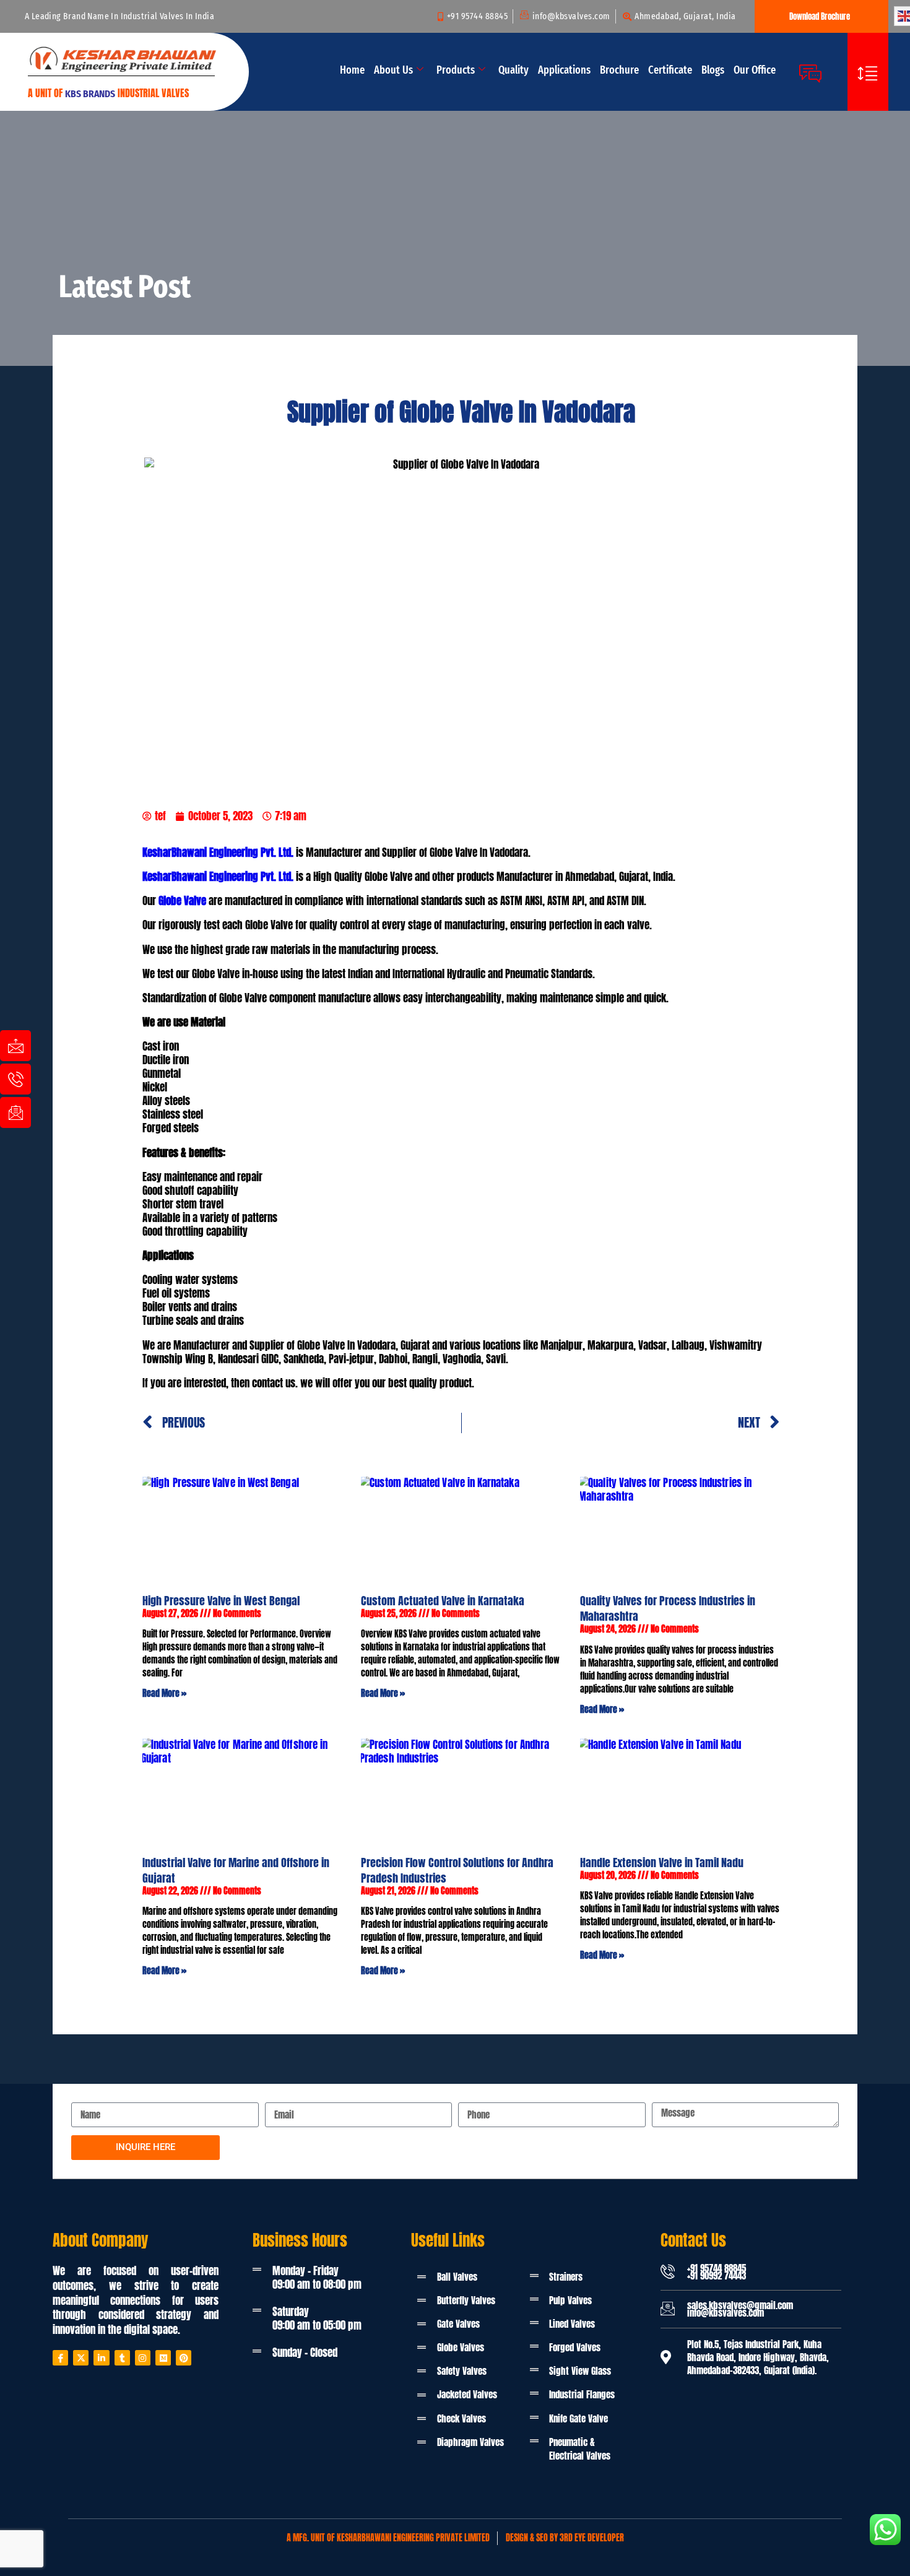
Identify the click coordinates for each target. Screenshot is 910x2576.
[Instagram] (143, 2358)
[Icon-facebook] (60, 2358)
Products (456, 70)
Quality (513, 70)
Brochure (619, 70)
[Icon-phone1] (15, 1079)
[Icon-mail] (15, 1046)
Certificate (670, 70)
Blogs (713, 70)
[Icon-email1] (15, 1112)
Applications (564, 70)
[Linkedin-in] (101, 2358)
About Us (393, 70)
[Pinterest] (184, 2358)
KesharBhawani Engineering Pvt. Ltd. (218, 852)
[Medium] (163, 2358)
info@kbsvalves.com (726, 2313)
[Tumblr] (122, 2358)
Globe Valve (182, 901)
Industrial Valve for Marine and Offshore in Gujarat (236, 1870)
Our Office (755, 70)
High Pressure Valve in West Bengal (221, 1601)
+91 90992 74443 (717, 2275)
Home (352, 70)
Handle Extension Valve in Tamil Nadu (662, 1863)
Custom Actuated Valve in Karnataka (443, 1601)
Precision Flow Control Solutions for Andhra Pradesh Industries (457, 1870)
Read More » (164, 1693)
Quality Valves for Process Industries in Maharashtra (668, 1608)
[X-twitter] (81, 2358)
